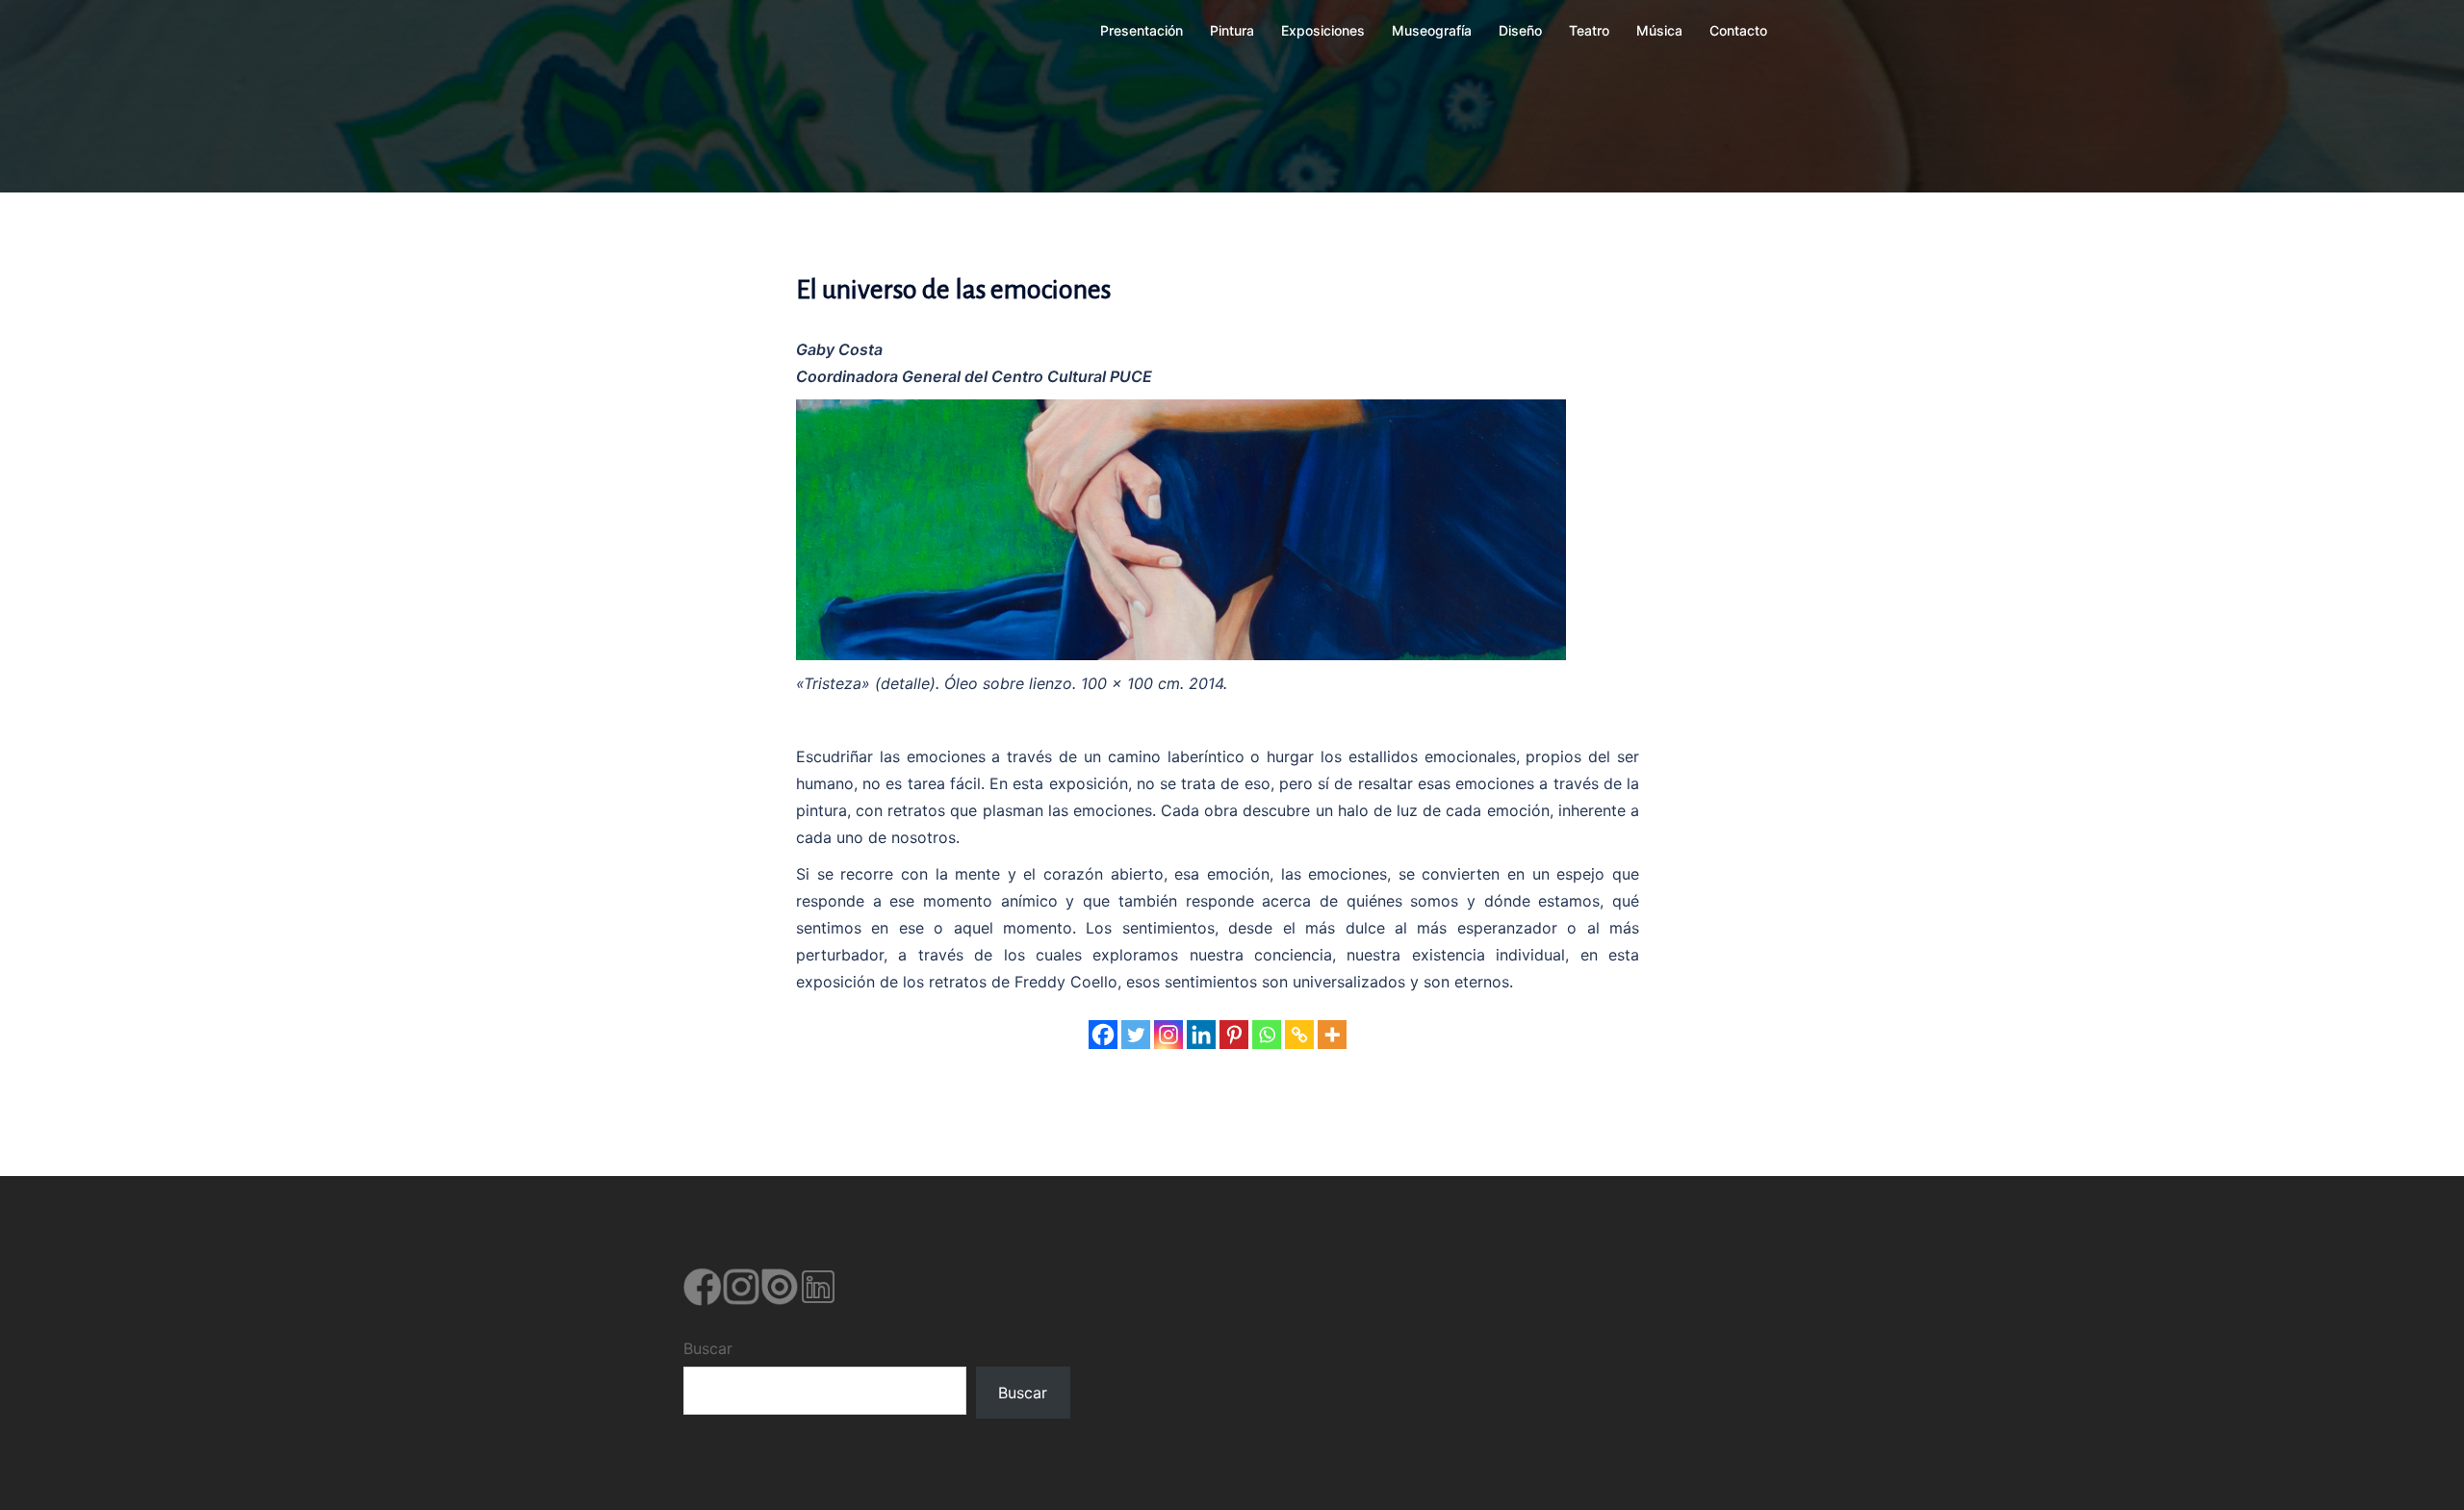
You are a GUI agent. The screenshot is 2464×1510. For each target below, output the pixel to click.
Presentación (1142, 30)
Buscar (708, 1348)
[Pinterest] (1234, 1035)
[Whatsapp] (1267, 1035)
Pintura (1232, 30)
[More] (1332, 1035)
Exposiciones (1323, 30)
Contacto (1738, 30)
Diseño (1520, 30)
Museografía (1432, 30)
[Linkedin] (1201, 1035)
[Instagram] (1168, 1035)
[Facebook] (1103, 1035)
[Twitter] (1136, 1035)
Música (1659, 30)
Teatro (1589, 30)
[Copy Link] (1299, 1035)
